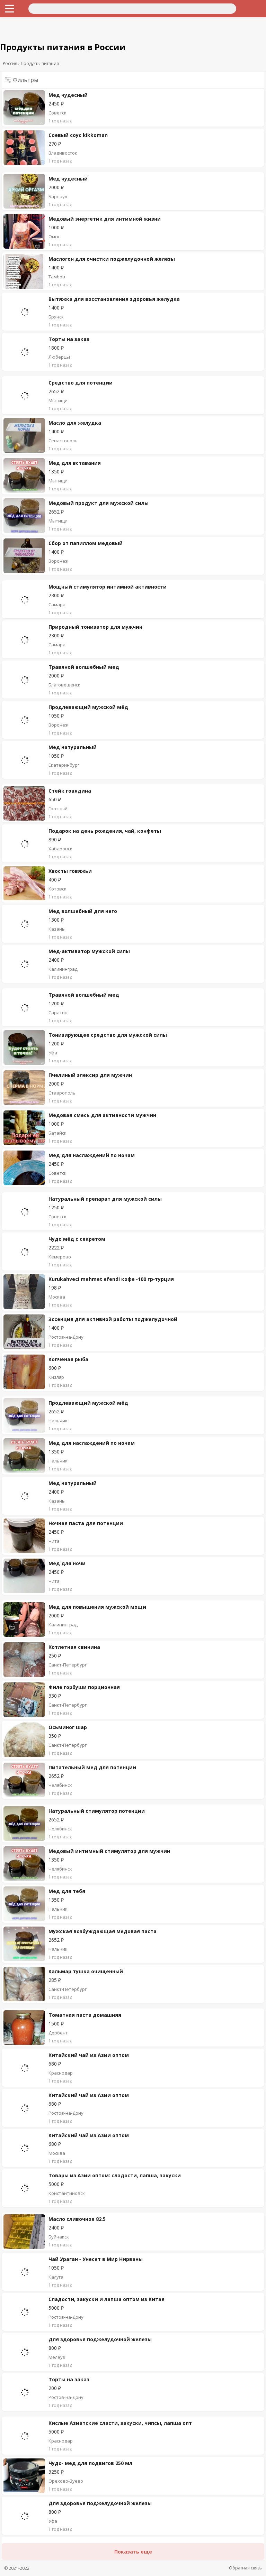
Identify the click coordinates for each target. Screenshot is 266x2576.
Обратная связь (245, 2568)
